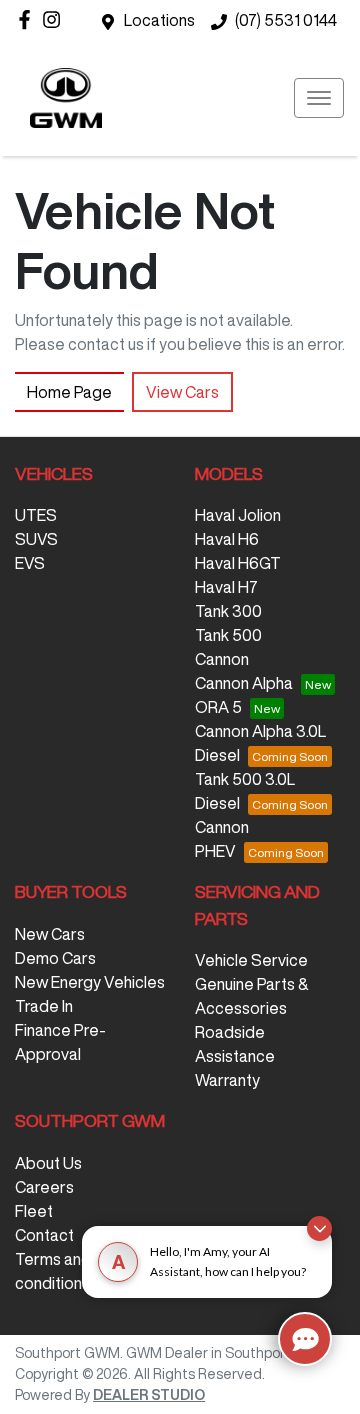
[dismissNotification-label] (319, 1228)
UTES (36, 515)
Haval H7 (226, 587)
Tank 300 (228, 611)
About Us (48, 1163)
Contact (44, 1235)
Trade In (44, 1006)
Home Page (69, 392)
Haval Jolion (238, 515)
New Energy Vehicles (90, 982)
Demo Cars (55, 958)
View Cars (182, 392)
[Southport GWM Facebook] (28, 19)
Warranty (227, 1080)
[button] (319, 98)
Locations (159, 20)
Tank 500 (228, 635)
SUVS (36, 539)
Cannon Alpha (244, 683)
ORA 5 (218, 707)
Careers (44, 1187)
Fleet (34, 1211)
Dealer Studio (149, 1395)
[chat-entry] (305, 1339)
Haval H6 (227, 539)
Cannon (222, 659)
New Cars (50, 934)
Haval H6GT (238, 563)
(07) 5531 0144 (286, 20)
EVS (30, 563)
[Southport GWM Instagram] (55, 19)
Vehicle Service (251, 960)
